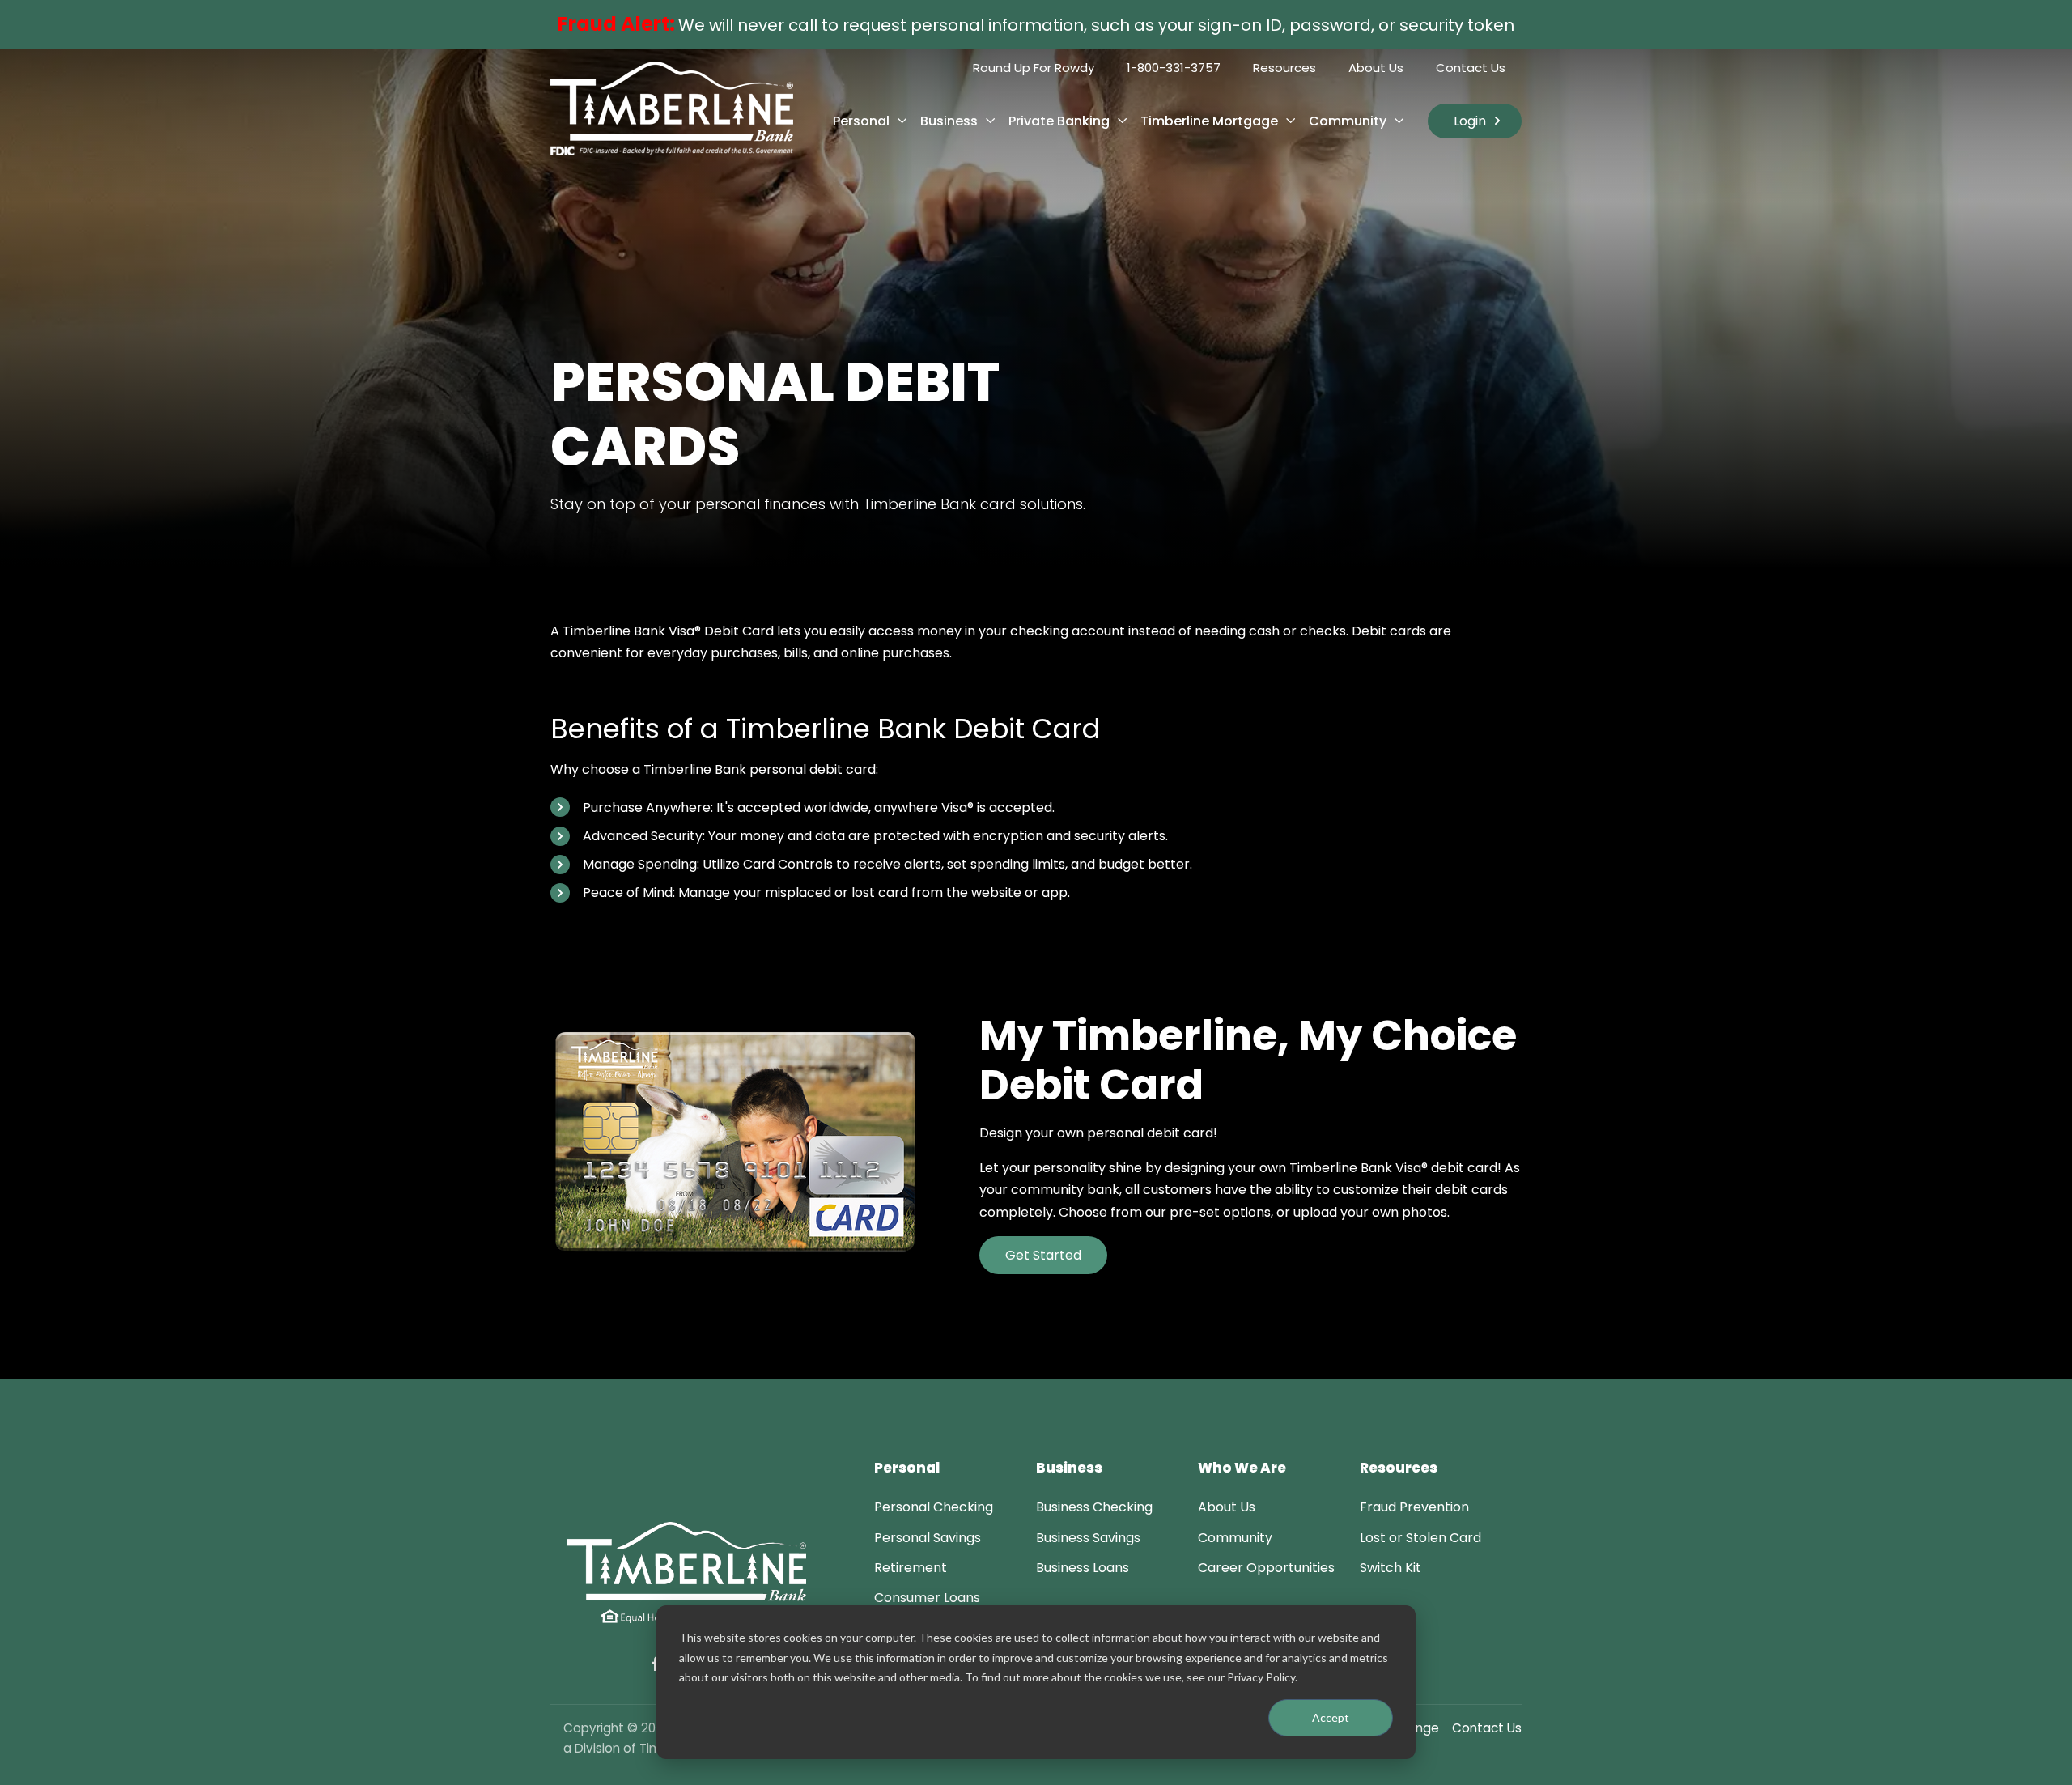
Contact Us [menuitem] (1471, 68)
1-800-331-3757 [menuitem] (1174, 68)
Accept (1331, 1717)
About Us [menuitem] (1376, 68)
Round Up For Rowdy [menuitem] (1034, 68)
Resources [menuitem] (1284, 68)
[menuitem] (934, 1507)
